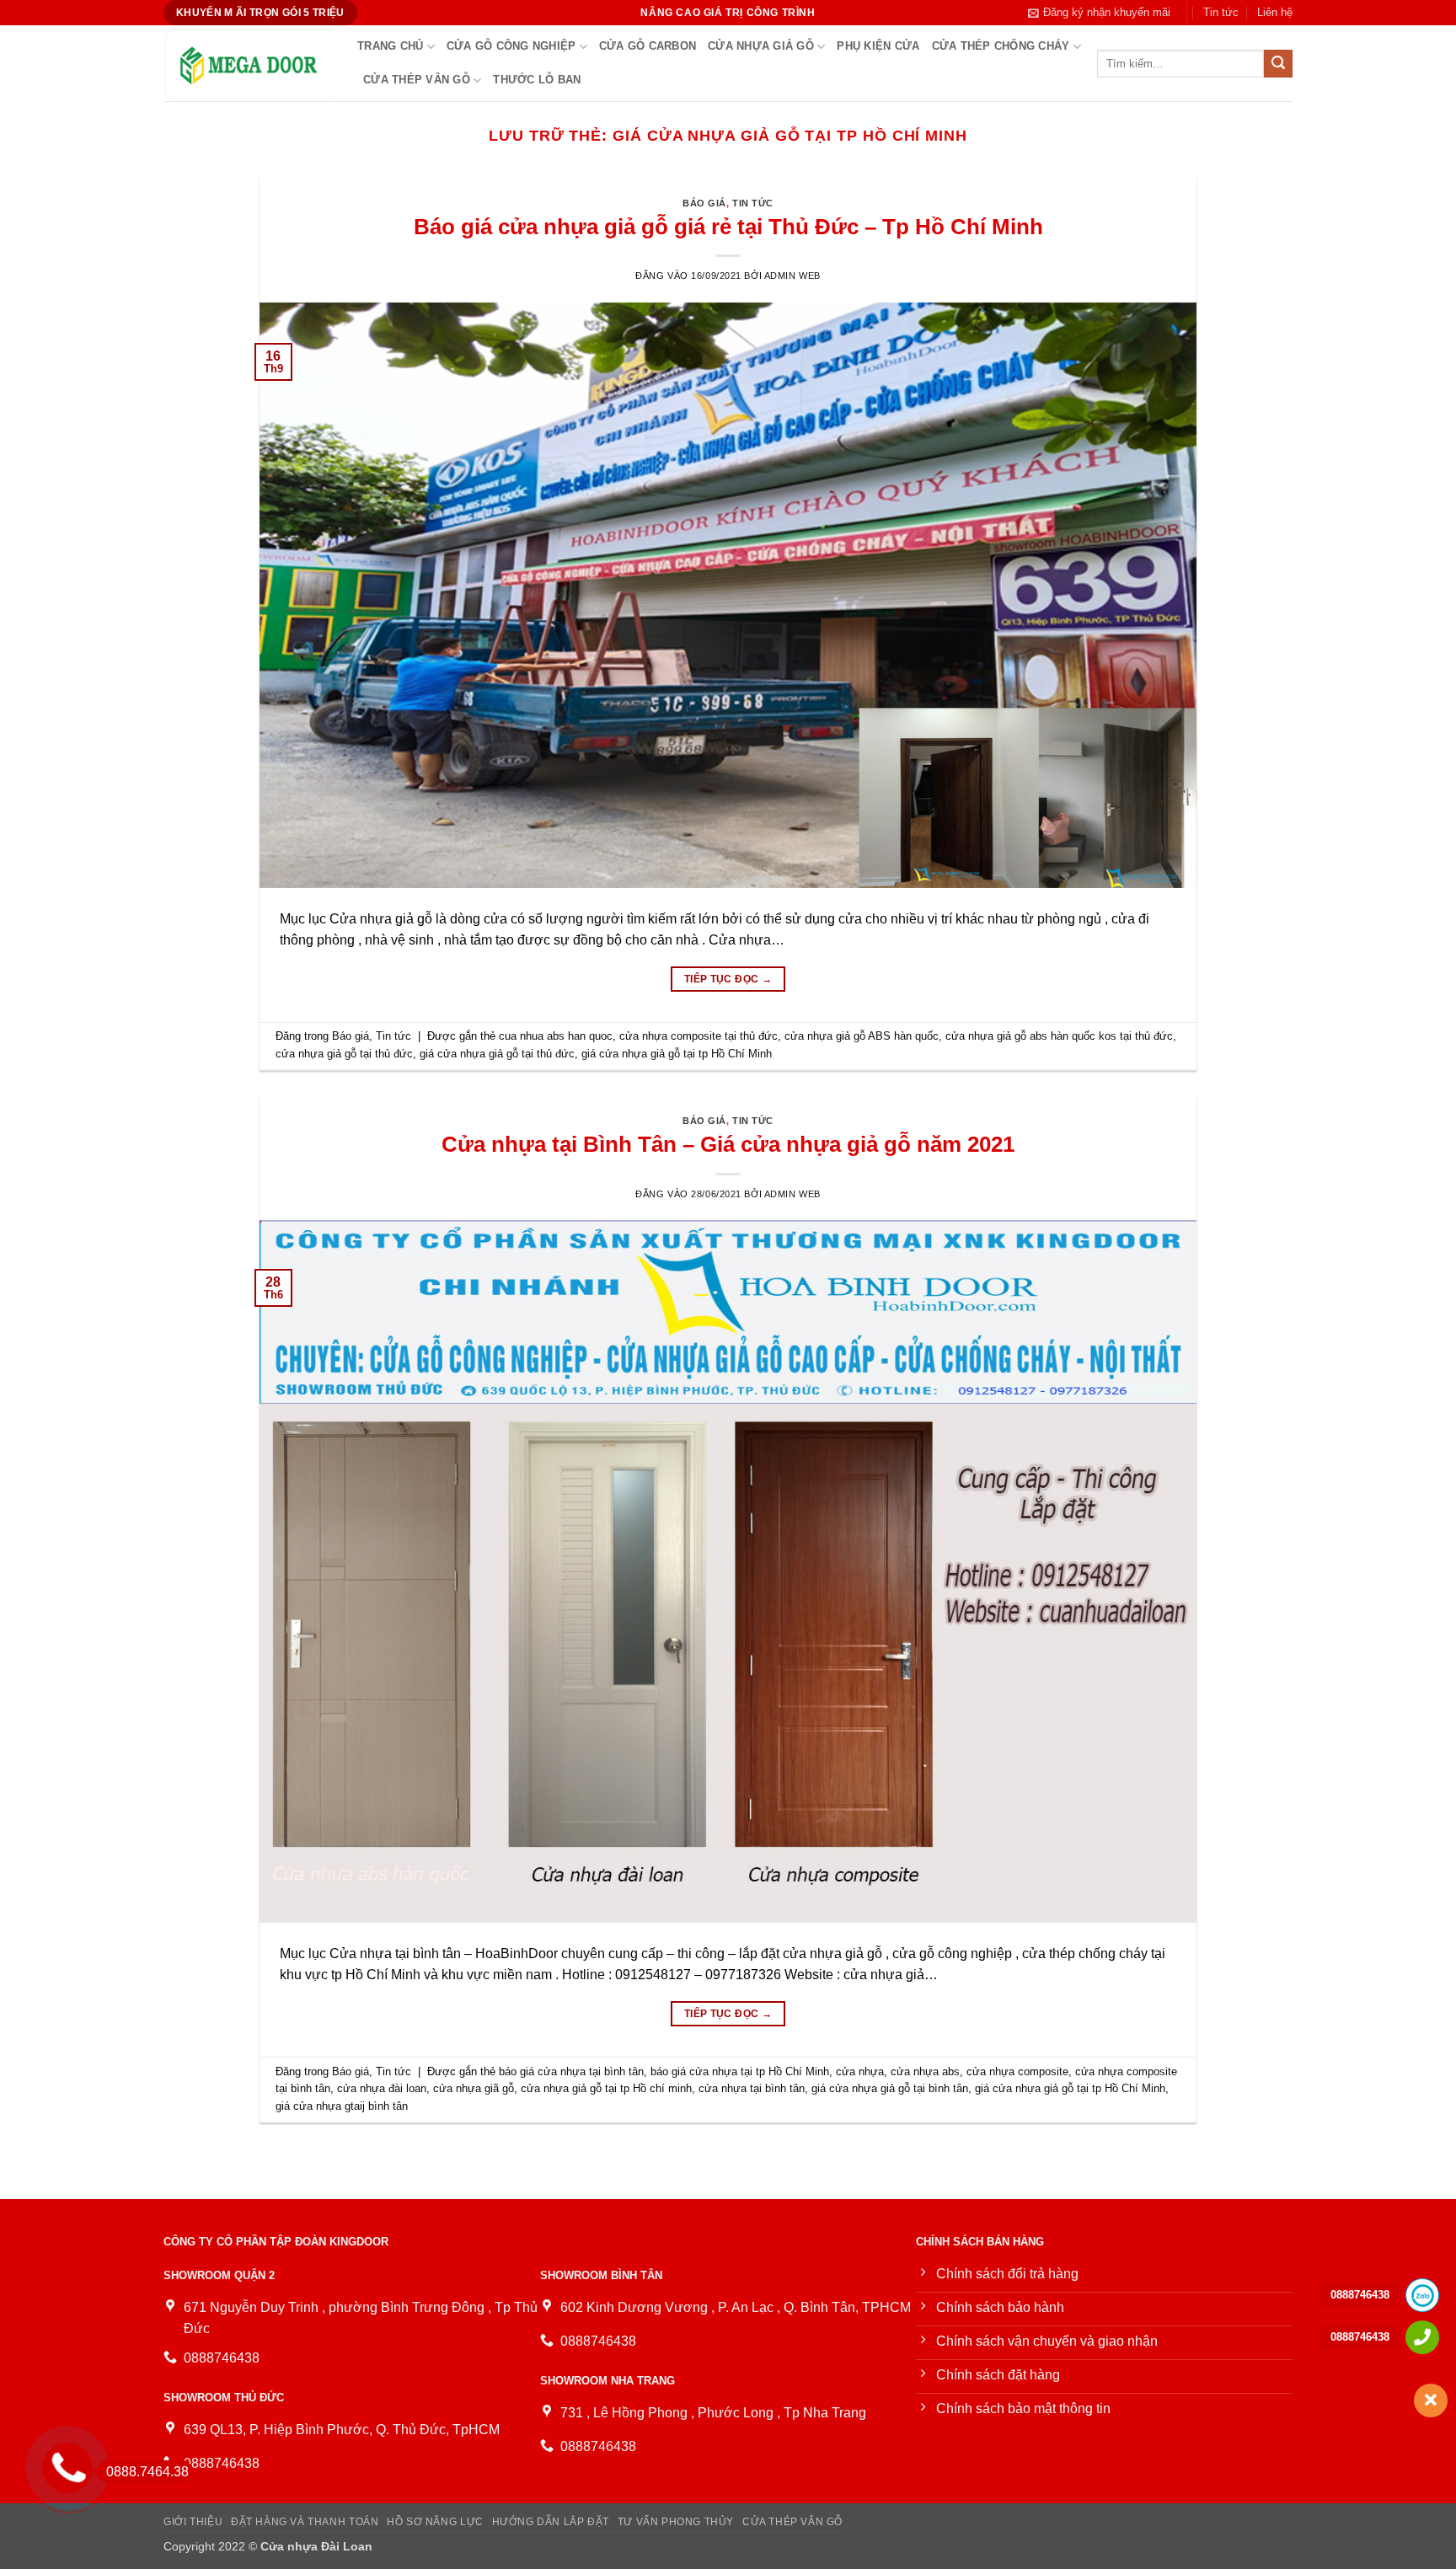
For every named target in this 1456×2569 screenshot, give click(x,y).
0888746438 (1360, 2295)
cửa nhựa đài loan (382, 2088)
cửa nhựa (860, 2071)
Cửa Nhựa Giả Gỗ (761, 46)
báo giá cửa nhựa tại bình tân (571, 2071)
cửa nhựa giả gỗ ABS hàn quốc (862, 1036)
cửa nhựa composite (1017, 2071)
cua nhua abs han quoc (556, 1036)
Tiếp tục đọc (728, 979)
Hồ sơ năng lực (435, 2522)
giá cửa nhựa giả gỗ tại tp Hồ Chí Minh (677, 1054)
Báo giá (704, 203)
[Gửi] (1278, 64)
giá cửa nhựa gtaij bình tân (342, 2106)
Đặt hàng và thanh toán (305, 2522)
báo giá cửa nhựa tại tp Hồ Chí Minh (740, 2071)
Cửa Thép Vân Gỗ (417, 80)
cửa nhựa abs (925, 2071)
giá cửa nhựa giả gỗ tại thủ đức (497, 1054)
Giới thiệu (193, 2522)
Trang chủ (390, 46)
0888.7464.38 (147, 2472)
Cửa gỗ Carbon (648, 46)
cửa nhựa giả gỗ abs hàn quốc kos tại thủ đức (1059, 1036)
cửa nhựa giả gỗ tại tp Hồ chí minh (606, 2088)
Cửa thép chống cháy (1001, 46)
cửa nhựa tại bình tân (752, 2088)
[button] (1099, 13)
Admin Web (792, 276)
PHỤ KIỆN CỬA (878, 46)
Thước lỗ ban (537, 80)
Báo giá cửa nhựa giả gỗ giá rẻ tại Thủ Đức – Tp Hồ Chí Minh (728, 227)
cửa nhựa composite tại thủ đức (699, 1036)
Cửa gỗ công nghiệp (511, 46)
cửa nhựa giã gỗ (474, 2088)
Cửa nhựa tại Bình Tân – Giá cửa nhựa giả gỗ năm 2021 (728, 1144)
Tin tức (1221, 12)
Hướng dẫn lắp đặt (551, 2522)
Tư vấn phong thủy (676, 2522)
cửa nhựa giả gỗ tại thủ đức (344, 1054)
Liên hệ (1275, 12)
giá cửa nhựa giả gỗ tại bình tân (890, 2088)
